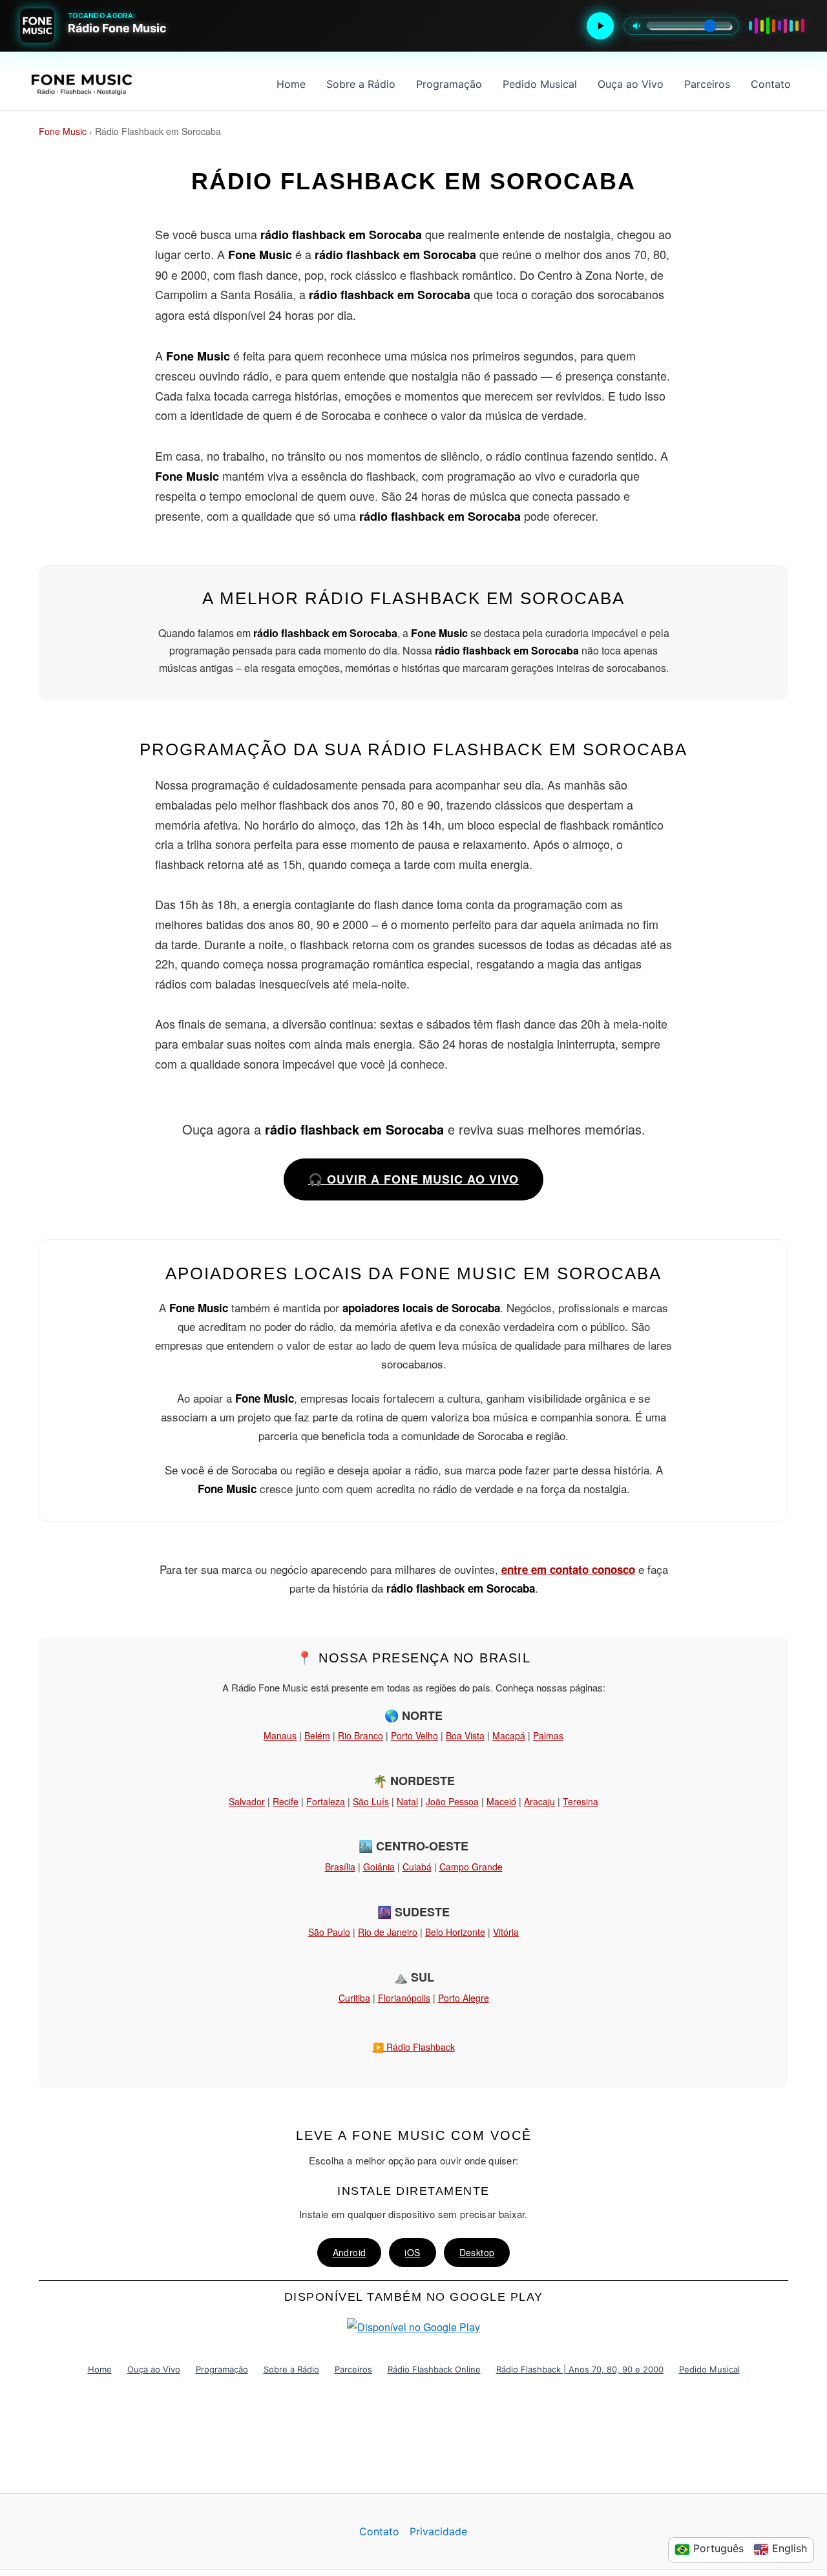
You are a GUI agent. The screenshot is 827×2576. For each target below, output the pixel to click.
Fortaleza (326, 1801)
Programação (449, 84)
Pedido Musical (540, 84)
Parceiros (707, 84)
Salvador (247, 1801)
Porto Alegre (464, 1998)
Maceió (501, 1801)
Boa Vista (465, 1735)
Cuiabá (417, 1867)
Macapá (509, 1735)
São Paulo (329, 1932)
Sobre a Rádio (361, 84)
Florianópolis (404, 1998)
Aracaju (539, 1801)
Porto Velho (414, 1735)
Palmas (548, 1735)
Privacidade (438, 2531)
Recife (286, 1801)
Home (291, 84)
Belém (317, 1735)
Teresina (581, 1801)
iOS (412, 2252)
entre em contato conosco (568, 1569)
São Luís (371, 1801)
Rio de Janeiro (388, 1932)
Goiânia (379, 1867)
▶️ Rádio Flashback (414, 2047)
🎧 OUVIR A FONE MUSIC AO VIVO (413, 1179)
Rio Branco (361, 1735)
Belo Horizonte (455, 1932)
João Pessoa (452, 1801)
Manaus (280, 1735)
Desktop (477, 2252)
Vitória (506, 1932)
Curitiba (354, 1998)
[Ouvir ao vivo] (600, 26)
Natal (407, 1801)
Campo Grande (471, 1867)
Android (350, 2252)
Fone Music (63, 131)
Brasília (340, 1867)
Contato (771, 84)
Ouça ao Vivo (631, 84)
